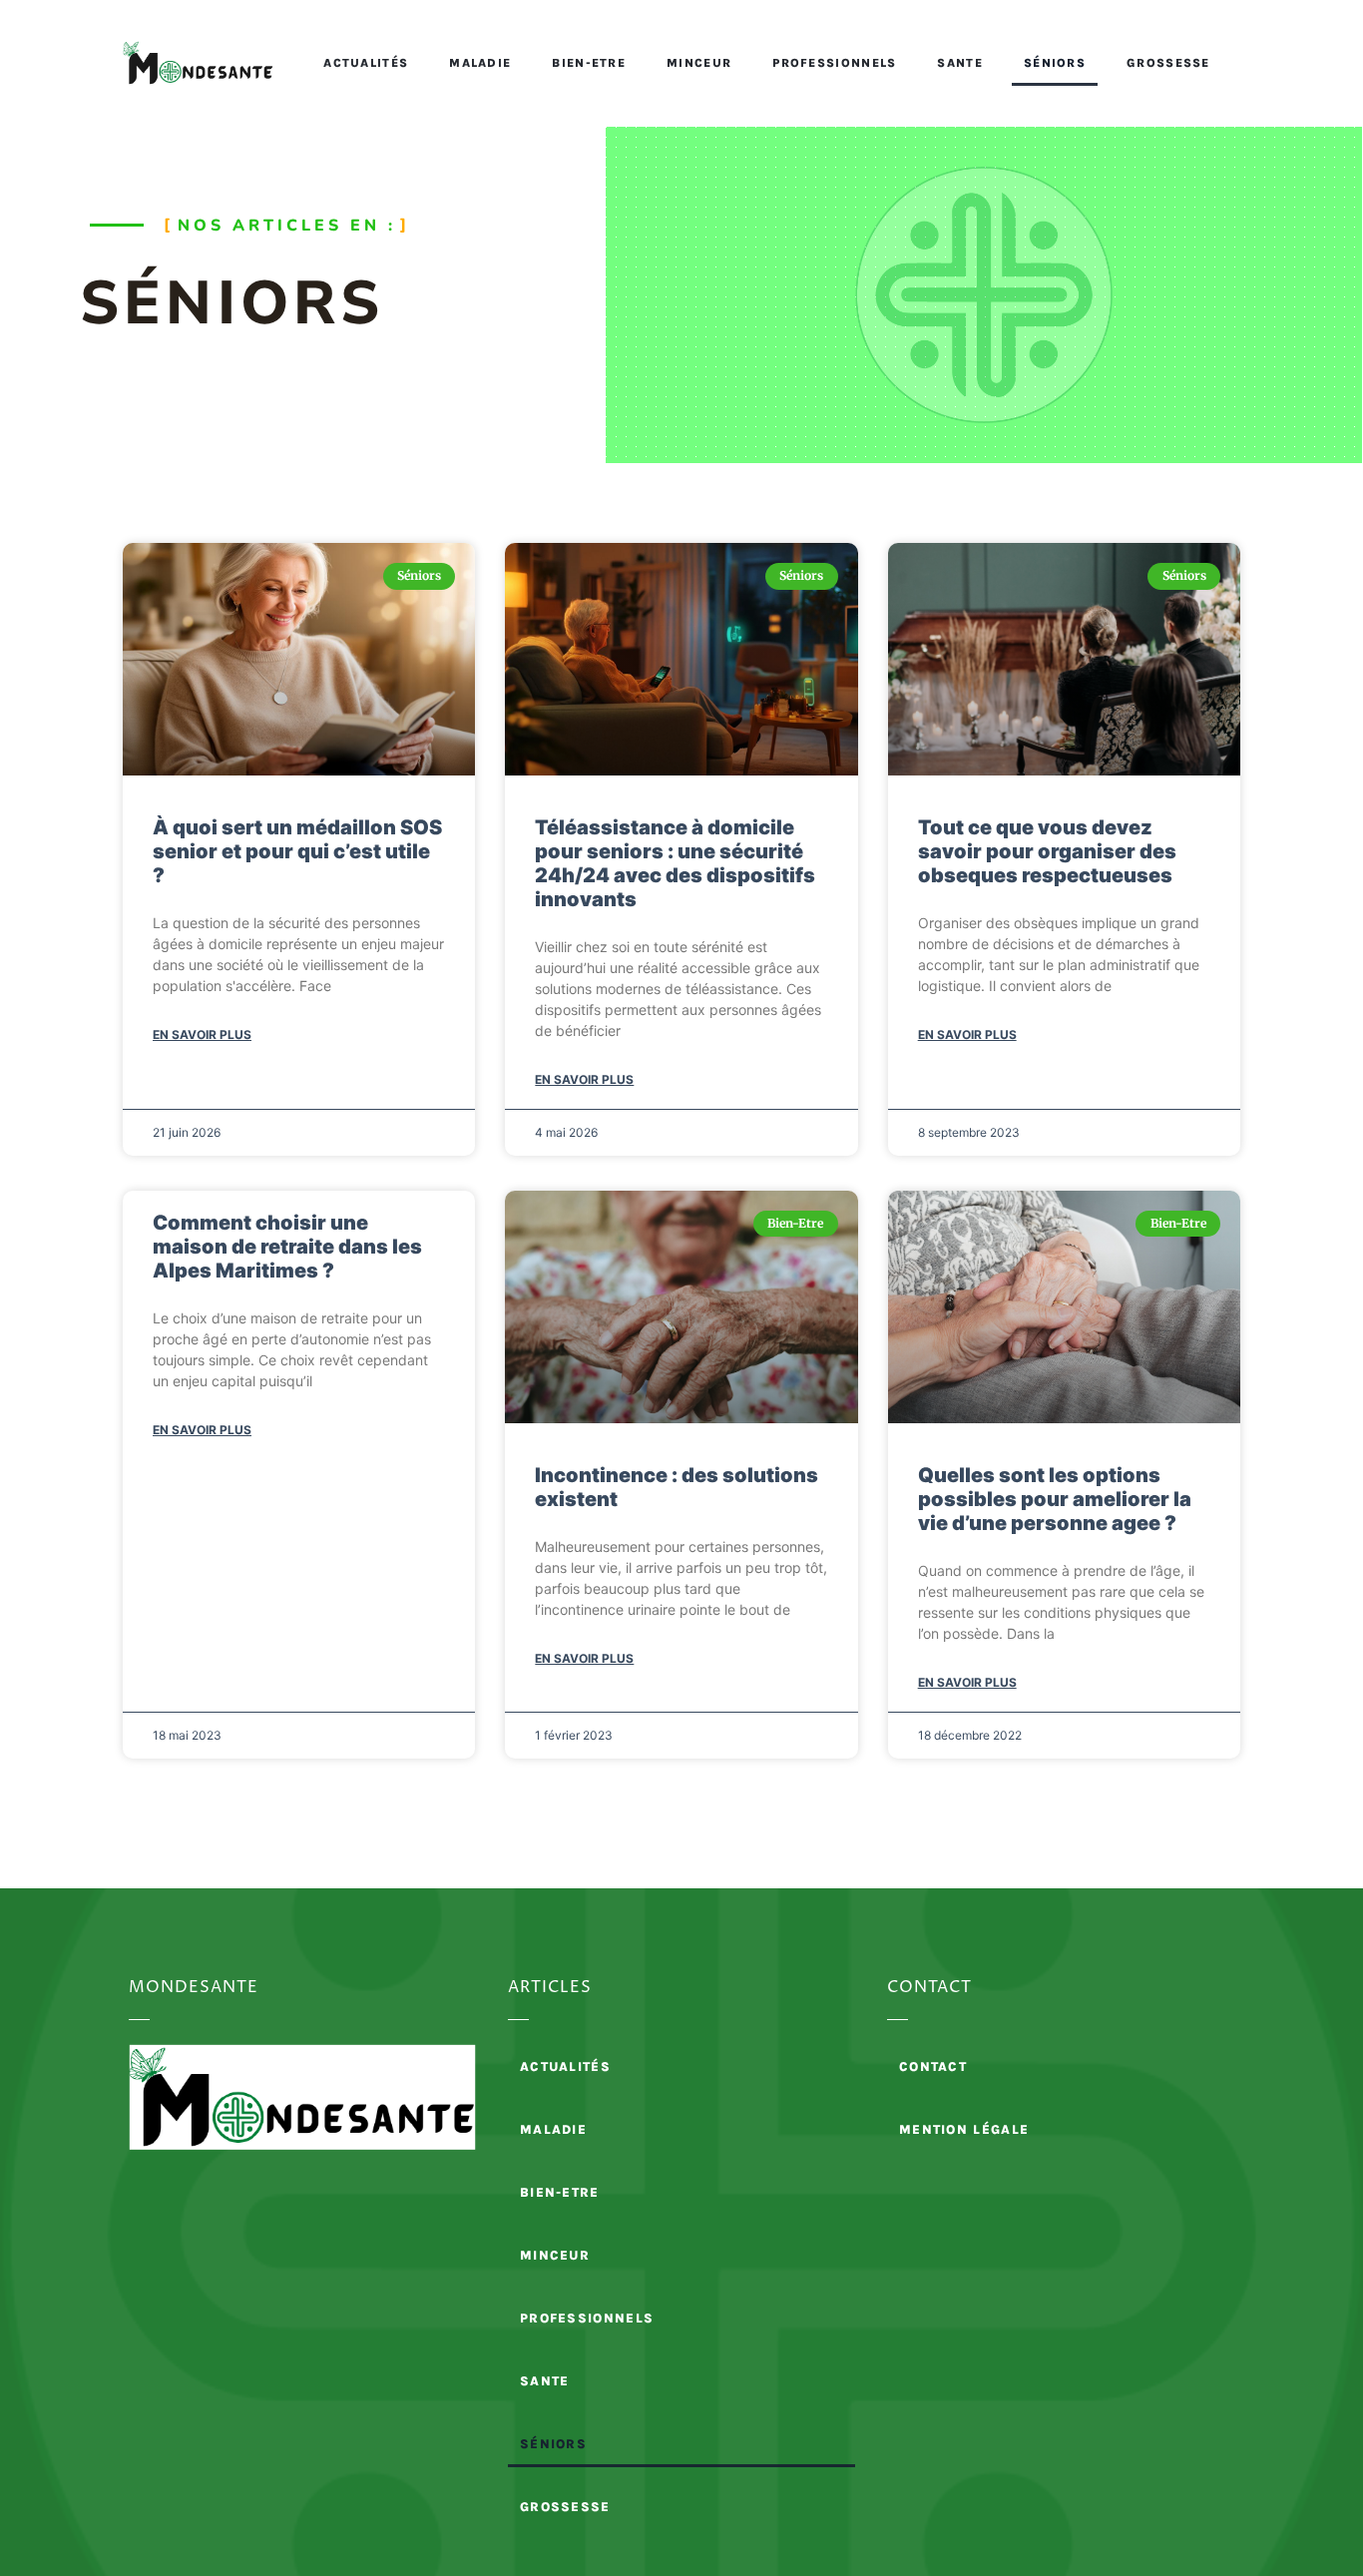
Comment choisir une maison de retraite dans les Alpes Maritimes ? (287, 1247)
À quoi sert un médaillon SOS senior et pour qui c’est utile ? (297, 851)
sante (960, 63)
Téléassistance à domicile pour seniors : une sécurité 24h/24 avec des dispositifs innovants (675, 863)
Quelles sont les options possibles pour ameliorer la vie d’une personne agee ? (1055, 1499)
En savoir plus (202, 1034)
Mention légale (964, 2129)
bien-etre (589, 63)
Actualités (366, 63)
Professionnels (834, 63)
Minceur (699, 63)
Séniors (1055, 63)
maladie (480, 63)
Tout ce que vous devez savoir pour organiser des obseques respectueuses (1047, 851)
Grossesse (1168, 63)
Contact (933, 2066)
